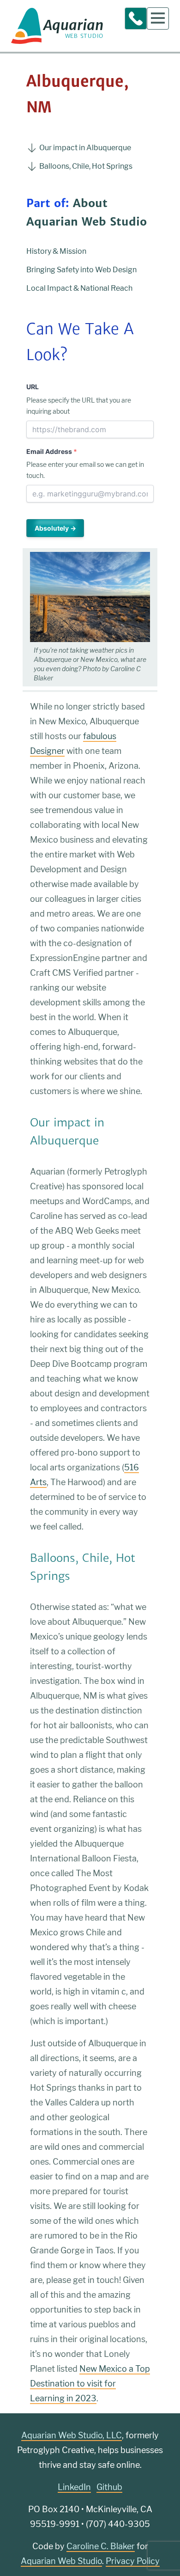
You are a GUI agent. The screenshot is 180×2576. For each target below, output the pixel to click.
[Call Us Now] (136, 18)
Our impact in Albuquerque (85, 148)
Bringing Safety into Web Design (81, 270)
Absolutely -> (55, 528)
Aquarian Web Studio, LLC (72, 2435)
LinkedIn (74, 2487)
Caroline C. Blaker (101, 2546)
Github (109, 2487)
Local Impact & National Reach (79, 288)
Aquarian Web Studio (61, 2561)
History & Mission (56, 251)
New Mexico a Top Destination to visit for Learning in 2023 (90, 2383)
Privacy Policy (133, 2561)
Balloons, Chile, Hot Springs (86, 166)
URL (33, 387)
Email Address (52, 451)
